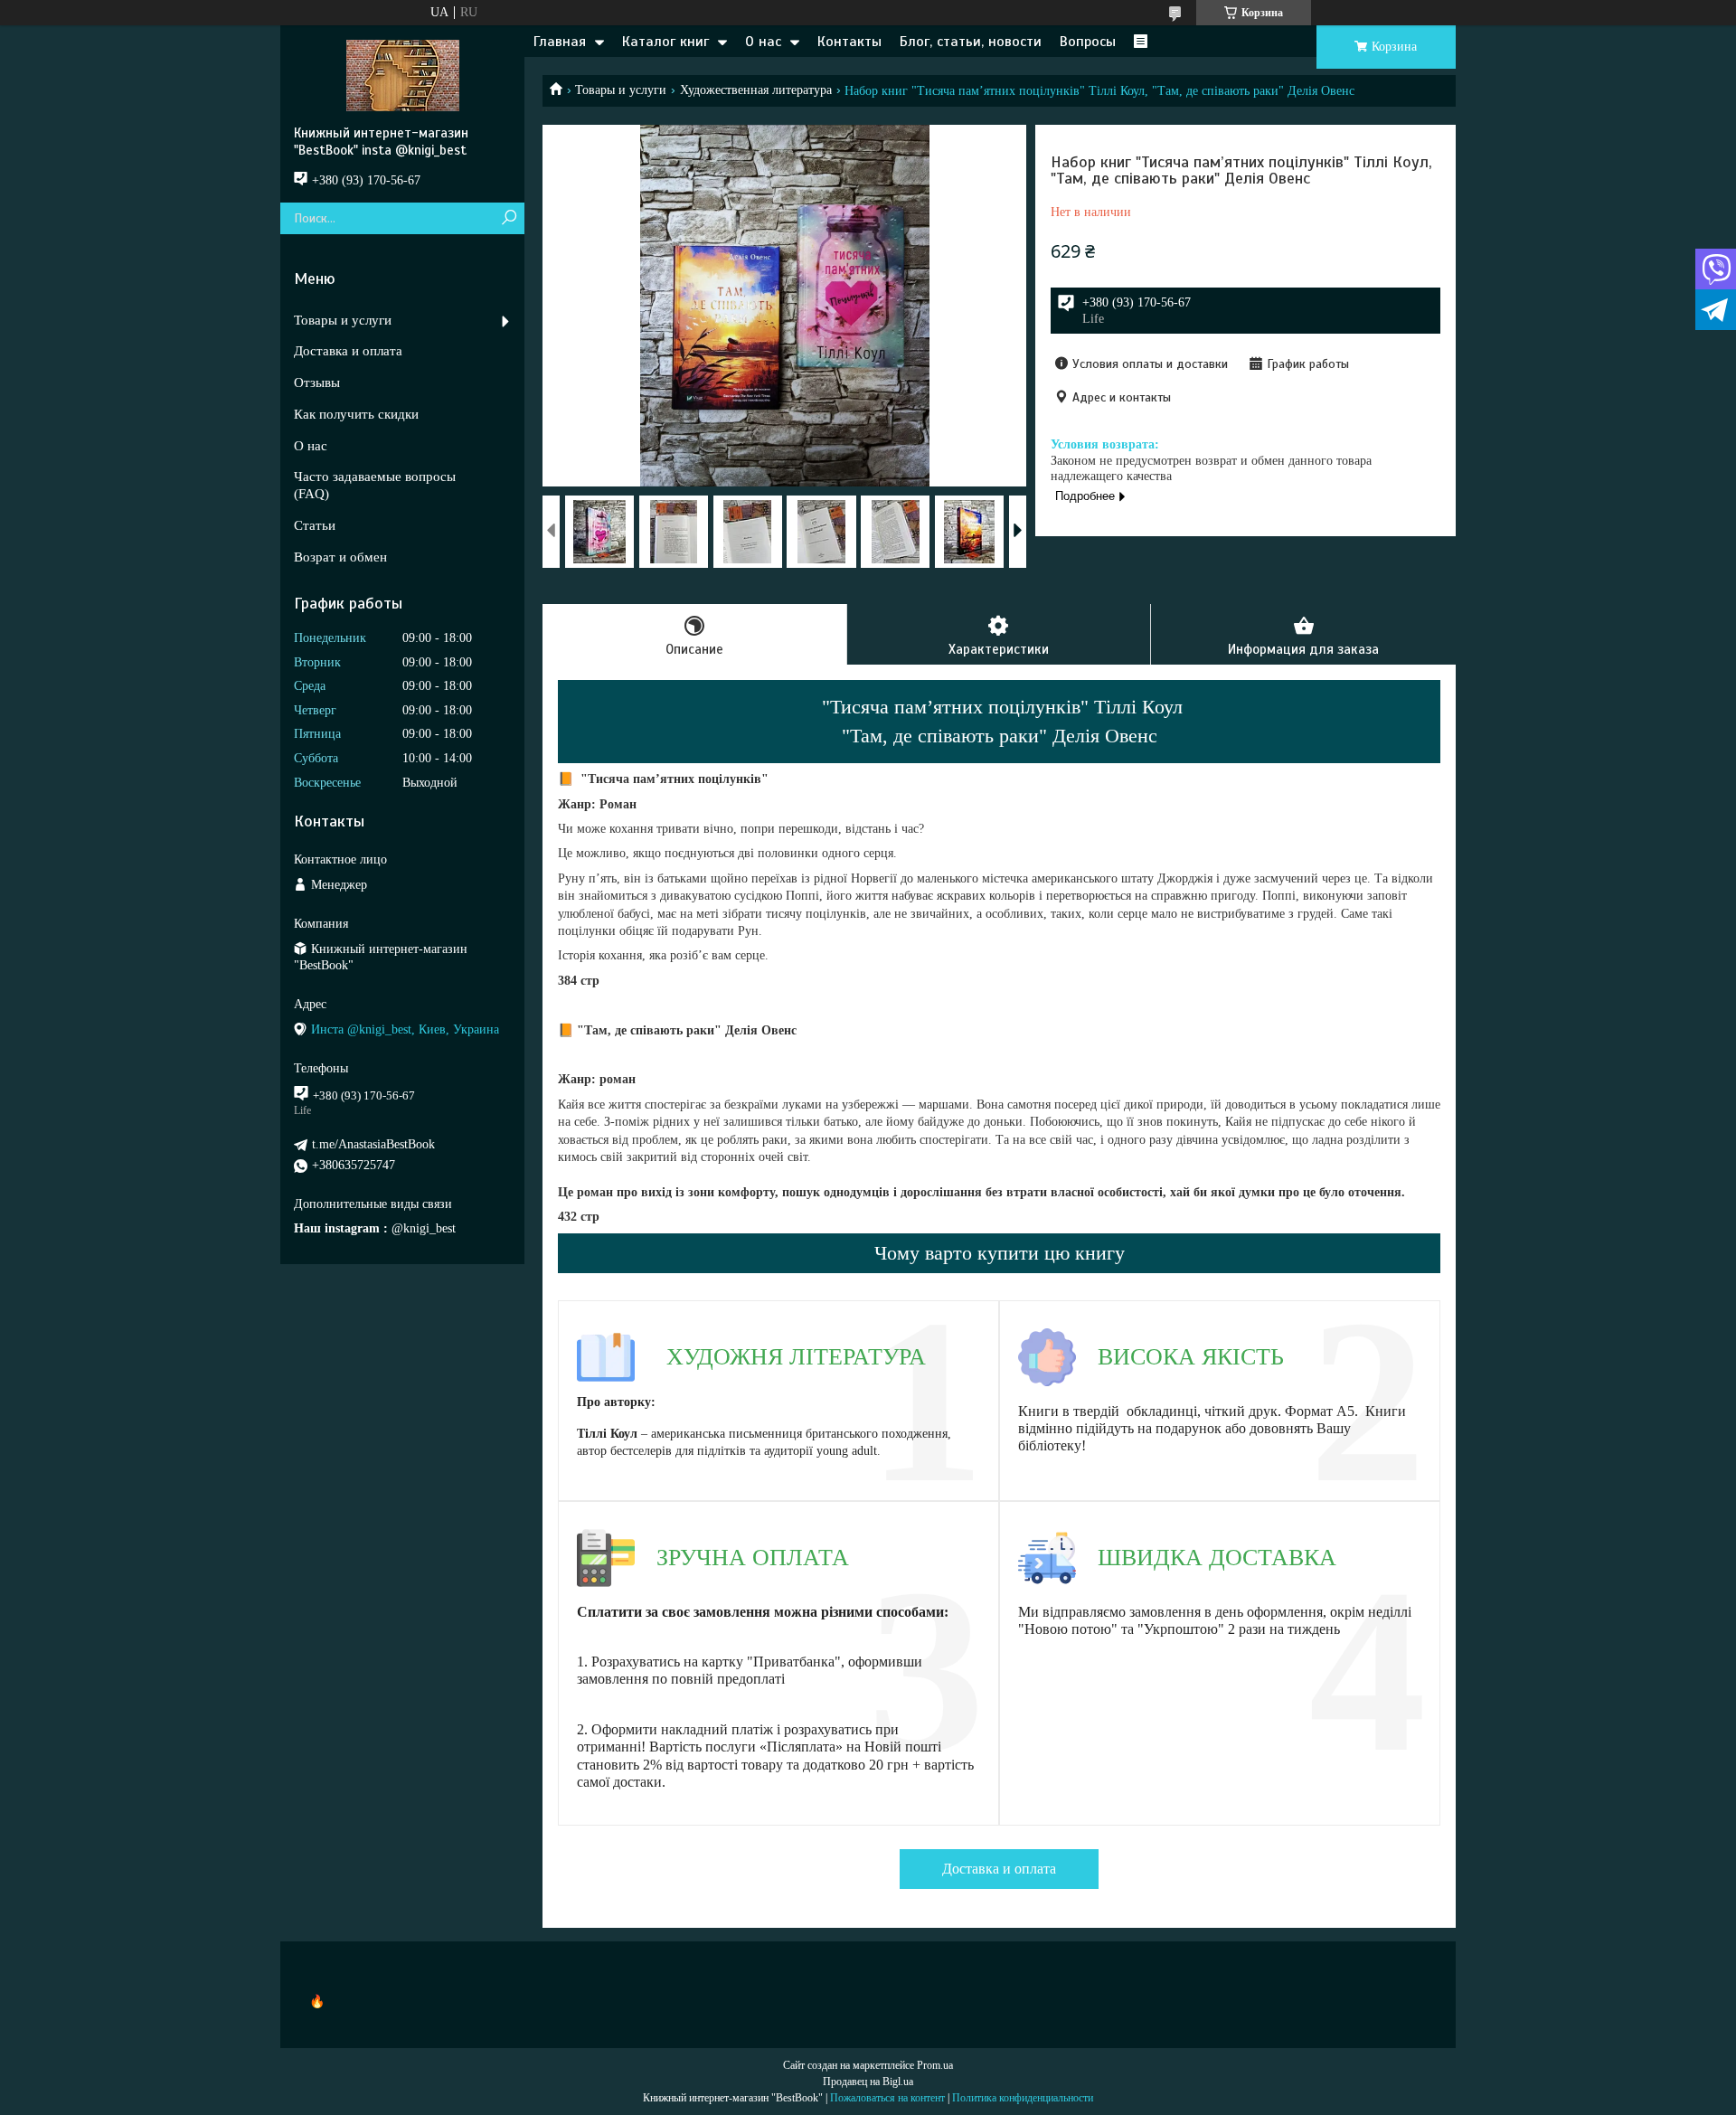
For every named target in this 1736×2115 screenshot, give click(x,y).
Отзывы (317, 382)
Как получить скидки (356, 414)
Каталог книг (665, 42)
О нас (763, 42)
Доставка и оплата (999, 1869)
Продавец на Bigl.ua (868, 2082)
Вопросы (1088, 42)
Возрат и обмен (340, 557)
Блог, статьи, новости (971, 42)
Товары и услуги (621, 90)
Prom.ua (935, 2065)
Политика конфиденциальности (1023, 2098)
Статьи (315, 525)
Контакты (849, 42)
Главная (560, 42)
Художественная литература (756, 90)
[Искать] (509, 218)
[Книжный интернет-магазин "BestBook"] (402, 75)
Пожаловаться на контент (887, 2098)
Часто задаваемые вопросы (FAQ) (375, 485)
